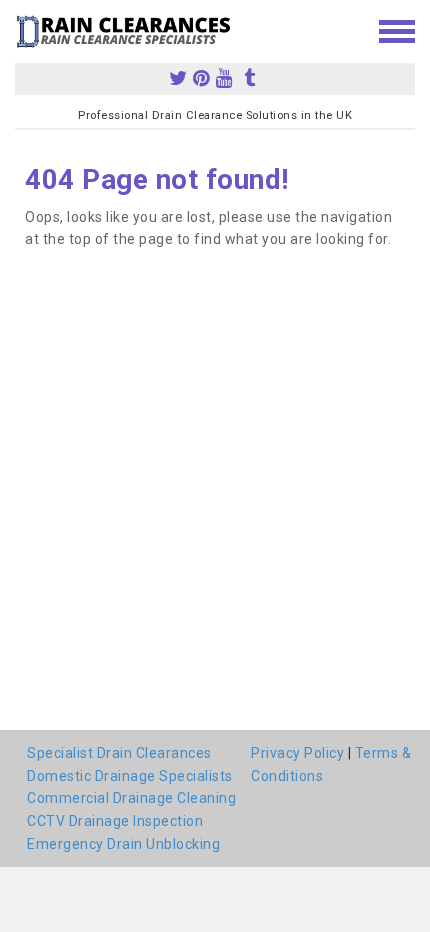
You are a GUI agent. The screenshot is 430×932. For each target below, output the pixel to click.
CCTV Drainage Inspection (115, 821)
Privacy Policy (297, 753)
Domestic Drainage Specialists (130, 776)
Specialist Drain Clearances (119, 753)
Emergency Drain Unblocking (123, 844)
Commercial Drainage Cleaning (131, 798)
